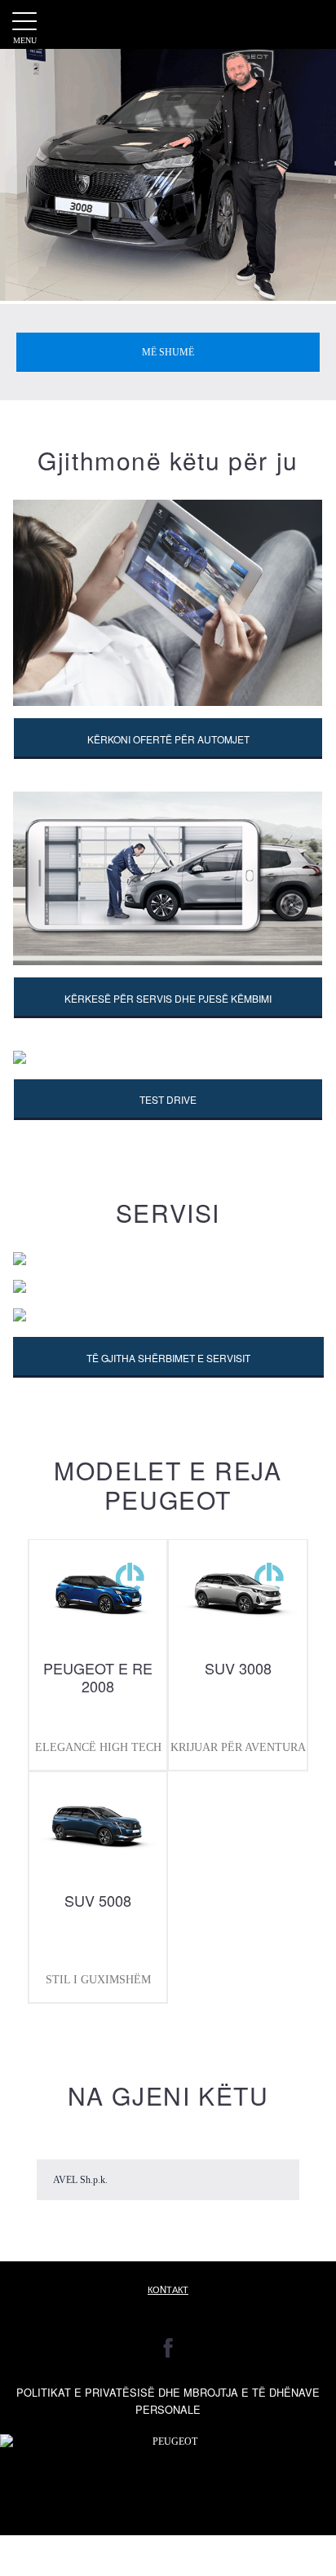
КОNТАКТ (168, 2289)
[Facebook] (168, 2348)
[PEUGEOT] (168, 24)
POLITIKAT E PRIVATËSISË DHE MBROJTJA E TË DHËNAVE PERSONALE (168, 2401)
